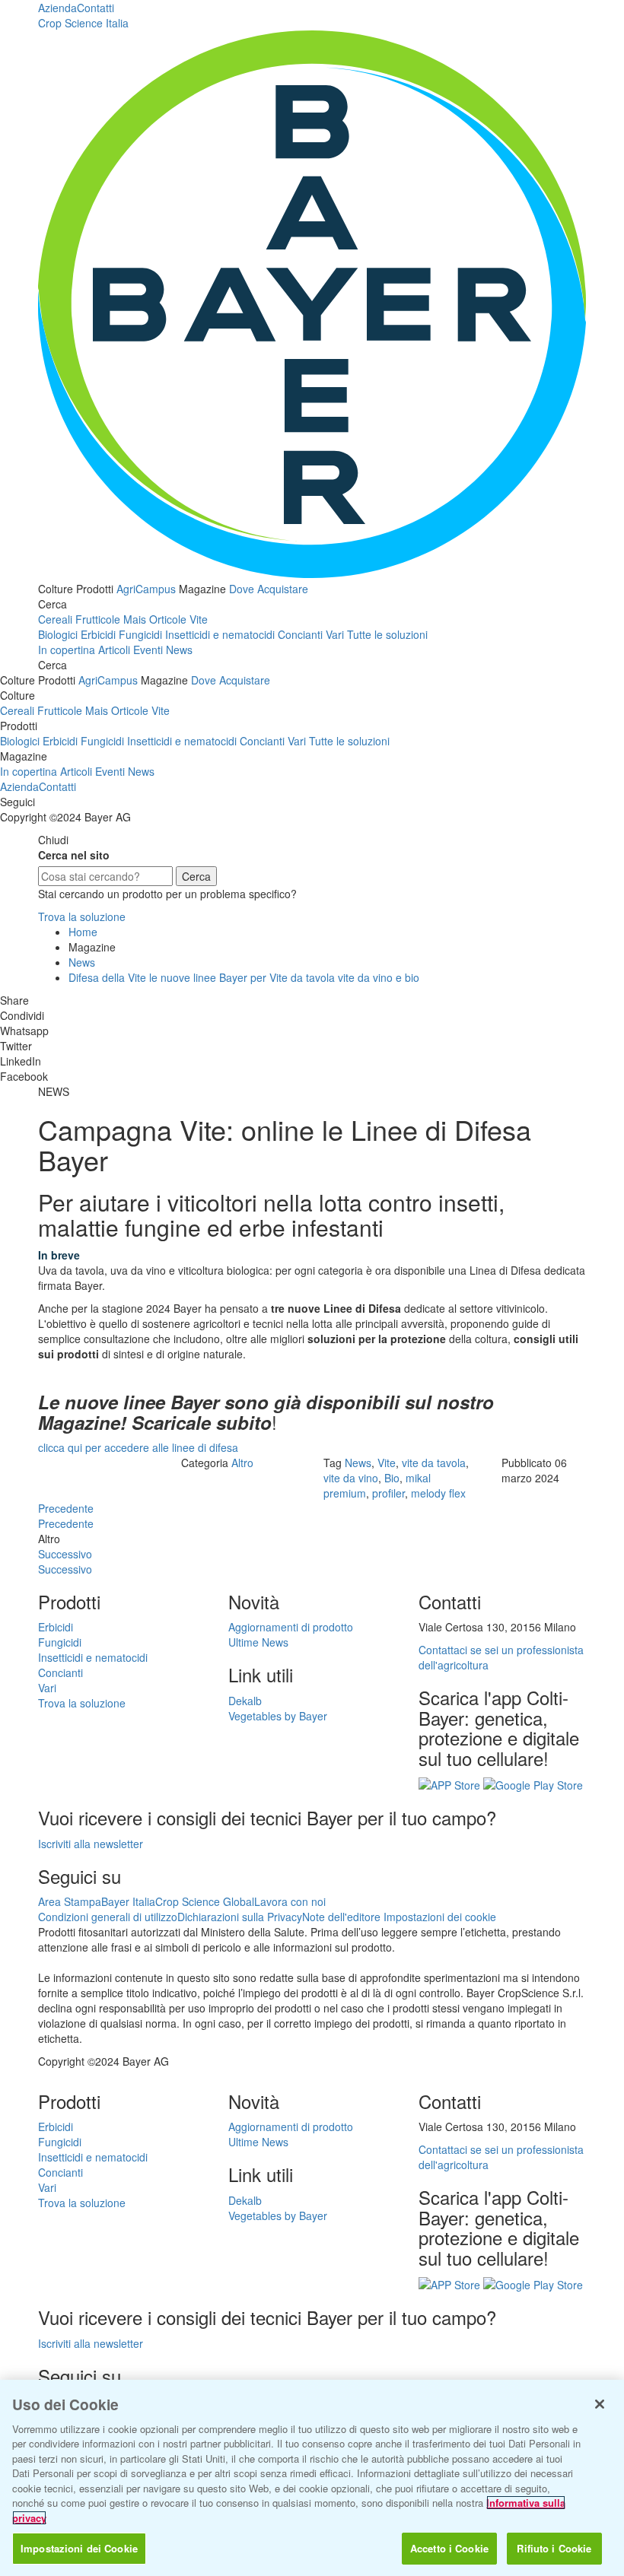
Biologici (58, 634)
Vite (199, 619)
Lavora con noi (290, 1901)
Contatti (96, 8)
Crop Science (83, 23)
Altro (242, 1463)
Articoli (114, 650)
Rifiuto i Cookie (554, 2548)
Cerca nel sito (74, 855)
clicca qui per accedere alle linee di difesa (138, 1447)
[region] (312, 2478)
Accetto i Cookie (449, 2548)
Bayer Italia (128, 1901)
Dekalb (245, 1701)
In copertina (67, 650)
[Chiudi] (600, 2404)
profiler (388, 1493)
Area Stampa (70, 1901)
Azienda (57, 8)
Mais (135, 619)
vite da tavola (434, 1463)
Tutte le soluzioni (387, 634)
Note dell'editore (341, 1917)
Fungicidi (140, 634)
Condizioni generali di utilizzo (108, 1917)
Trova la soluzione (82, 916)
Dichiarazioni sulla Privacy (240, 1917)
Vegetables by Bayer (278, 1716)
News (179, 650)
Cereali (55, 619)
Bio (392, 1478)
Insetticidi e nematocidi (220, 634)
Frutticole (98, 619)
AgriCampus (146, 589)
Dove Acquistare (269, 589)
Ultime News (258, 1642)
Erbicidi (98, 634)
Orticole (168, 619)
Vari (335, 634)
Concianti (300, 634)
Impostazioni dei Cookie (79, 2548)
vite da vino (351, 1478)
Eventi (148, 650)
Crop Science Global (205, 1901)
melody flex (438, 1493)
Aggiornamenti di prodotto (291, 1627)
